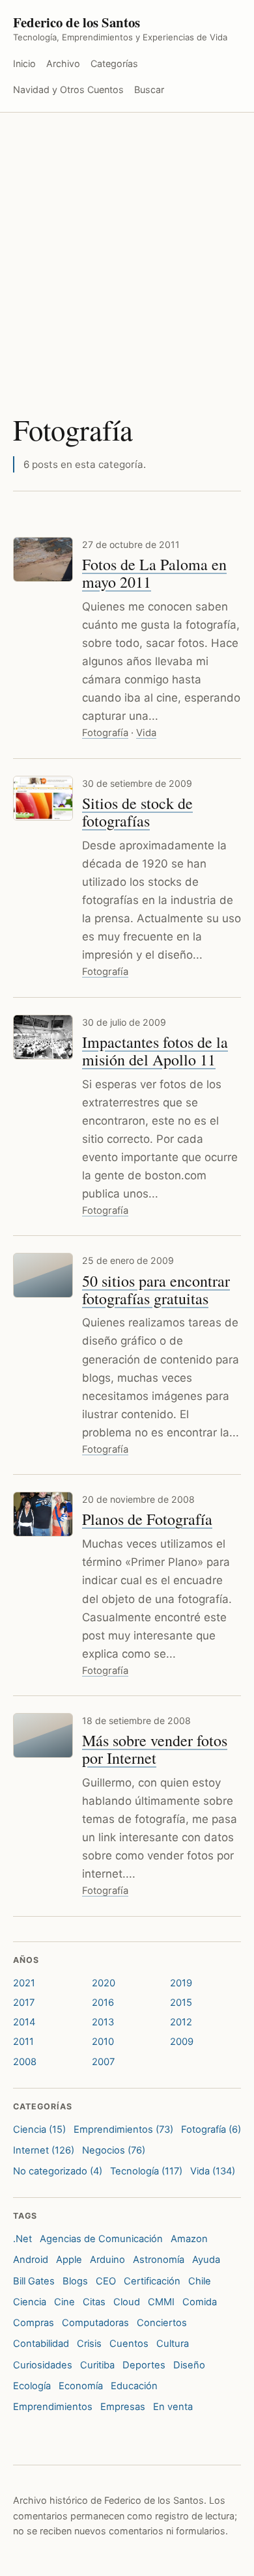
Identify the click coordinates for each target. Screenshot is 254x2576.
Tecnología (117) (146, 2171)
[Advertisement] (127, 246)
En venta (173, 2407)
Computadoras (95, 2323)
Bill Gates (34, 2281)
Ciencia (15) (39, 2130)
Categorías (114, 63)
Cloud (127, 2302)
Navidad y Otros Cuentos (68, 89)
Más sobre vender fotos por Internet (155, 1749)
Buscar (149, 89)
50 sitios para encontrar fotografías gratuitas (156, 1290)
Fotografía (105, 733)
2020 (104, 1983)
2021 (24, 1983)
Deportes (144, 2365)
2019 (181, 1983)
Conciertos (162, 2323)
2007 (103, 2062)
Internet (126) (44, 2150)
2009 (182, 2042)
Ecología (32, 2386)
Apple (69, 2260)
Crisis (89, 2344)
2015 (181, 2003)
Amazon (189, 2239)
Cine (64, 2302)
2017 (24, 2003)
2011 (23, 2042)
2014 (24, 2022)
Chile (200, 2281)
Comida (200, 2302)
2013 (103, 2022)
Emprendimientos (53, 2407)
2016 (103, 2003)
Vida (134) (213, 2171)
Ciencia (30, 2302)
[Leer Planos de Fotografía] (43, 1514)
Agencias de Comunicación (101, 2239)
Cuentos (129, 2344)
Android (31, 2260)
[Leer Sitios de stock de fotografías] (43, 798)
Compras (34, 2323)
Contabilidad (41, 2344)
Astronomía (159, 2260)
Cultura (173, 2344)
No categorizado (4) (58, 2171)
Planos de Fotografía (147, 1519)
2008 (25, 2062)
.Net (22, 2239)
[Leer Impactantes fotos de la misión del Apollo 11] (43, 1037)
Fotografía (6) (211, 2130)
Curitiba (97, 2365)
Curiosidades (43, 2365)
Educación (134, 2386)
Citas (94, 2302)
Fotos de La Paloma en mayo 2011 (154, 573)
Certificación (152, 2281)
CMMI (161, 2302)
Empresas (123, 2407)
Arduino (107, 2260)
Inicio (24, 63)
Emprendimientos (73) (123, 2130)
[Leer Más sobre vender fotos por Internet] (43, 1735)
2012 (181, 2022)
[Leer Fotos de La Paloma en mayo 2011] (43, 559)
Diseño (189, 2365)
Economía (81, 2386)
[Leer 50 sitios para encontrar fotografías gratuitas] (43, 1275)
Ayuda (206, 2260)
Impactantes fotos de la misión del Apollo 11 (155, 1051)
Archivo (63, 63)
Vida (146, 733)
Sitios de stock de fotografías (137, 812)
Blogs (75, 2281)
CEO (106, 2281)
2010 (103, 2042)
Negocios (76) (114, 2150)
